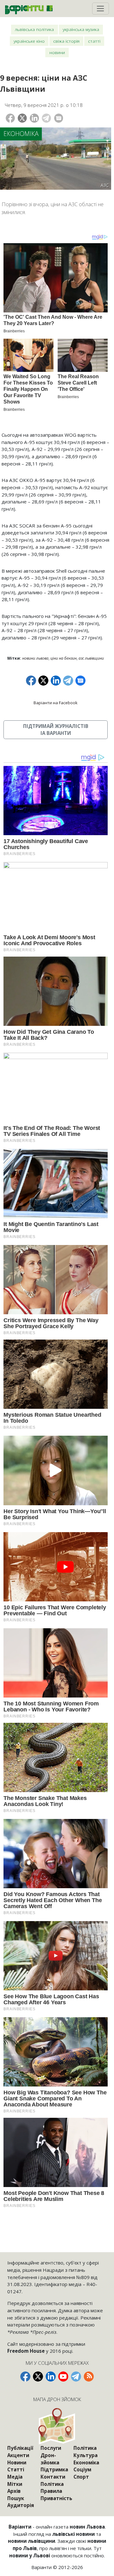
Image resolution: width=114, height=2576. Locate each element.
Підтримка (54, 2469)
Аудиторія (21, 2505)
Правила (51, 2491)
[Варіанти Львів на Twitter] (38, 2376)
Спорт (81, 2477)
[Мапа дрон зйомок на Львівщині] (57, 2426)
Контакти (53, 2477)
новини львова (35, 658)
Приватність (56, 2498)
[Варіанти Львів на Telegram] (76, 2376)
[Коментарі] (59, 118)
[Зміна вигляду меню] (101, 9)
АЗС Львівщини (91, 658)
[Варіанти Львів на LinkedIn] (51, 2376)
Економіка (21, 134)
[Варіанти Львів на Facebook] (25, 2376)
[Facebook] (10, 118)
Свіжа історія (66, 41)
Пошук (16, 2498)
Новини (57, 52)
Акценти (18, 2455)
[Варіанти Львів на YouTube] (63, 2376)
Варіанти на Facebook (56, 703)
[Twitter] (22, 118)
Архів (14, 2491)
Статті (94, 41)
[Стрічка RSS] (89, 2376)
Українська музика (81, 29)
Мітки (15, 2484)
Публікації (20, 2448)
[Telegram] (46, 118)
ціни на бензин (63, 658)
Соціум (82, 2469)
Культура (85, 2455)
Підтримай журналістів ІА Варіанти (56, 730)
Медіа (15, 2477)
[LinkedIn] (34, 118)
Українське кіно (29, 41)
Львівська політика (34, 29)
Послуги (51, 2448)
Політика (52, 2484)
